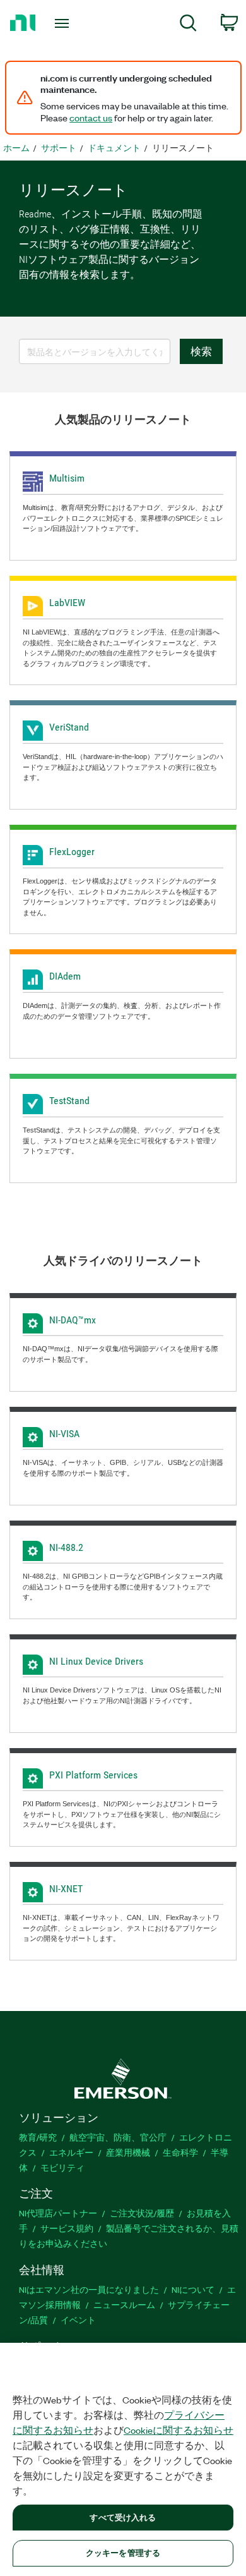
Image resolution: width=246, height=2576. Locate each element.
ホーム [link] (16, 148)
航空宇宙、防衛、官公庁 (118, 2137)
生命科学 (180, 2152)
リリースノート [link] (183, 148)
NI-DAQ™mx (73, 1320)
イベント (78, 2320)
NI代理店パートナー (58, 2213)
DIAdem (65, 976)
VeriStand (69, 727)
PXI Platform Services (93, 1775)
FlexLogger (72, 852)
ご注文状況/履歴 (142, 2213)
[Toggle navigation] (64, 23)
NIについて (193, 2289)
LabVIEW (67, 603)
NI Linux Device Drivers (96, 1661)
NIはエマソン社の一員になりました (89, 2289)
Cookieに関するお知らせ (179, 2430)
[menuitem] (188, 25)
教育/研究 (38, 2137)
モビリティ (62, 2167)
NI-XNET (66, 1889)
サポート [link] (59, 148)
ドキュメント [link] (114, 148)
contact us (91, 118)
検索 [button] (201, 351)
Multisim (67, 478)
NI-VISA (64, 1434)
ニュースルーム (124, 2305)
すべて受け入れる (123, 2517)
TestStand (69, 1101)
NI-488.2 (66, 1547)
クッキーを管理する (123, 2553)
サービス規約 (67, 2228)
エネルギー (71, 2152)
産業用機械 (128, 2152)
